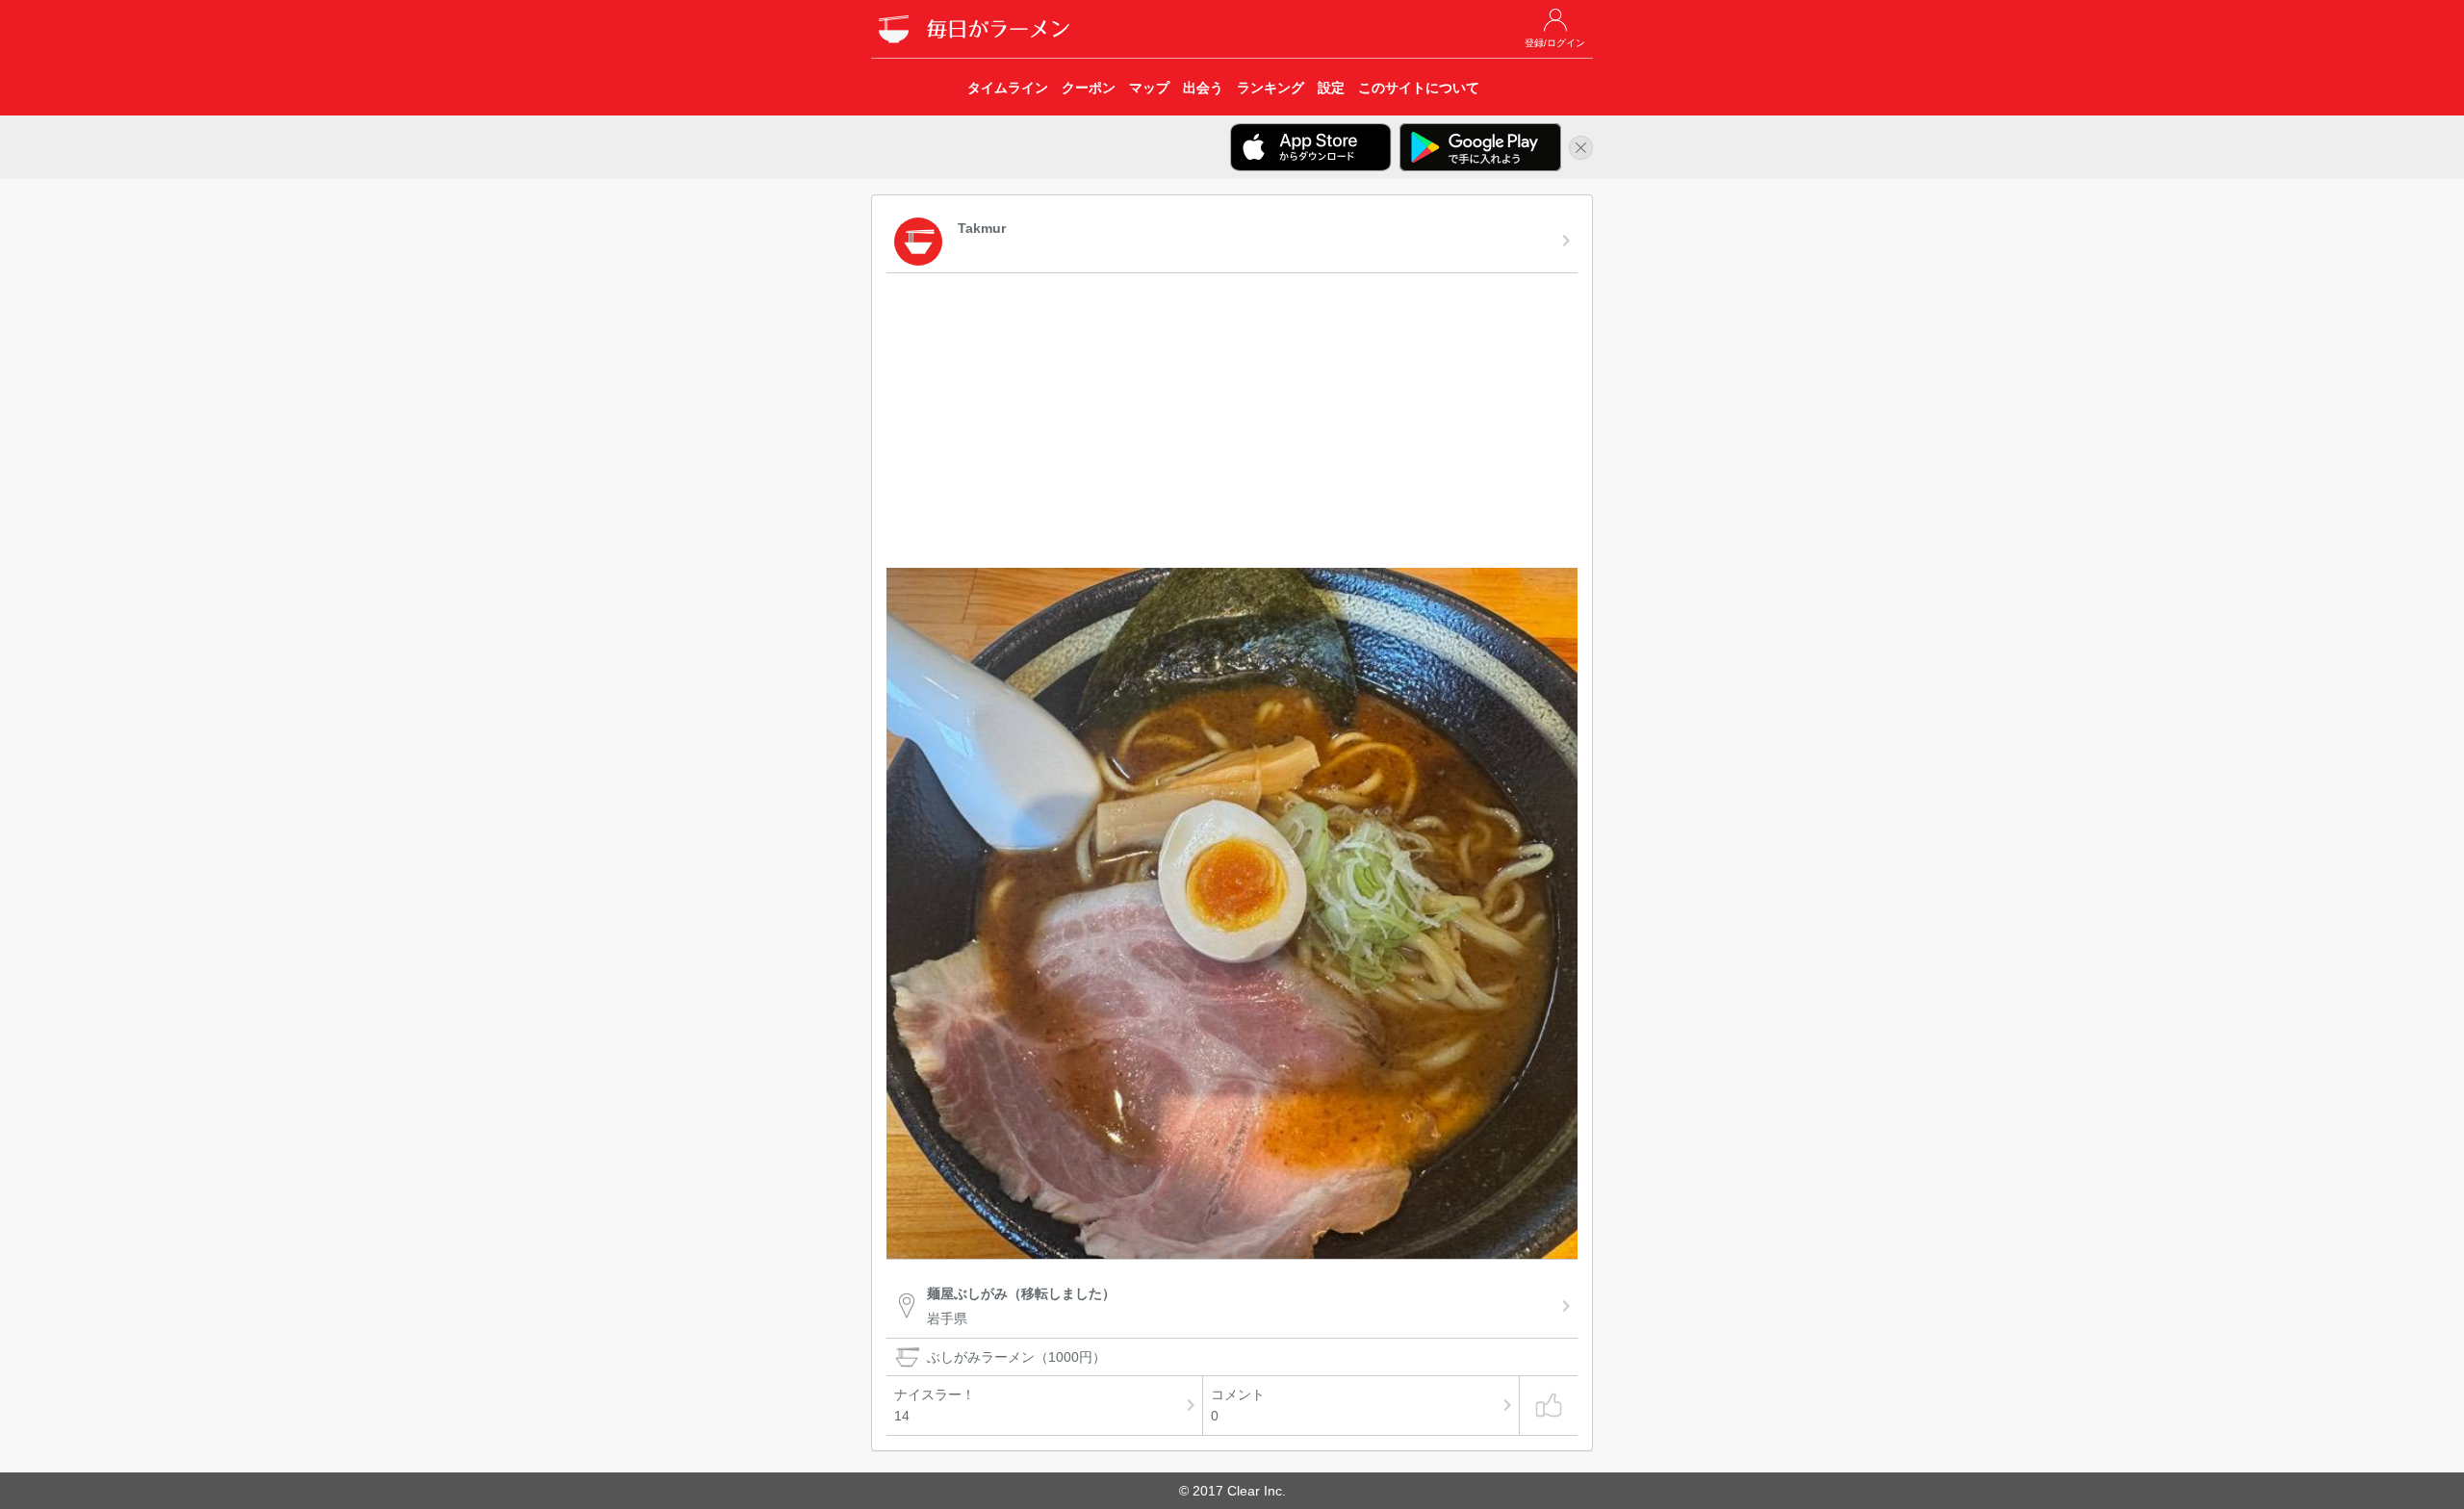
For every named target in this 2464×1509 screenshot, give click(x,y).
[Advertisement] (1232, 423)
